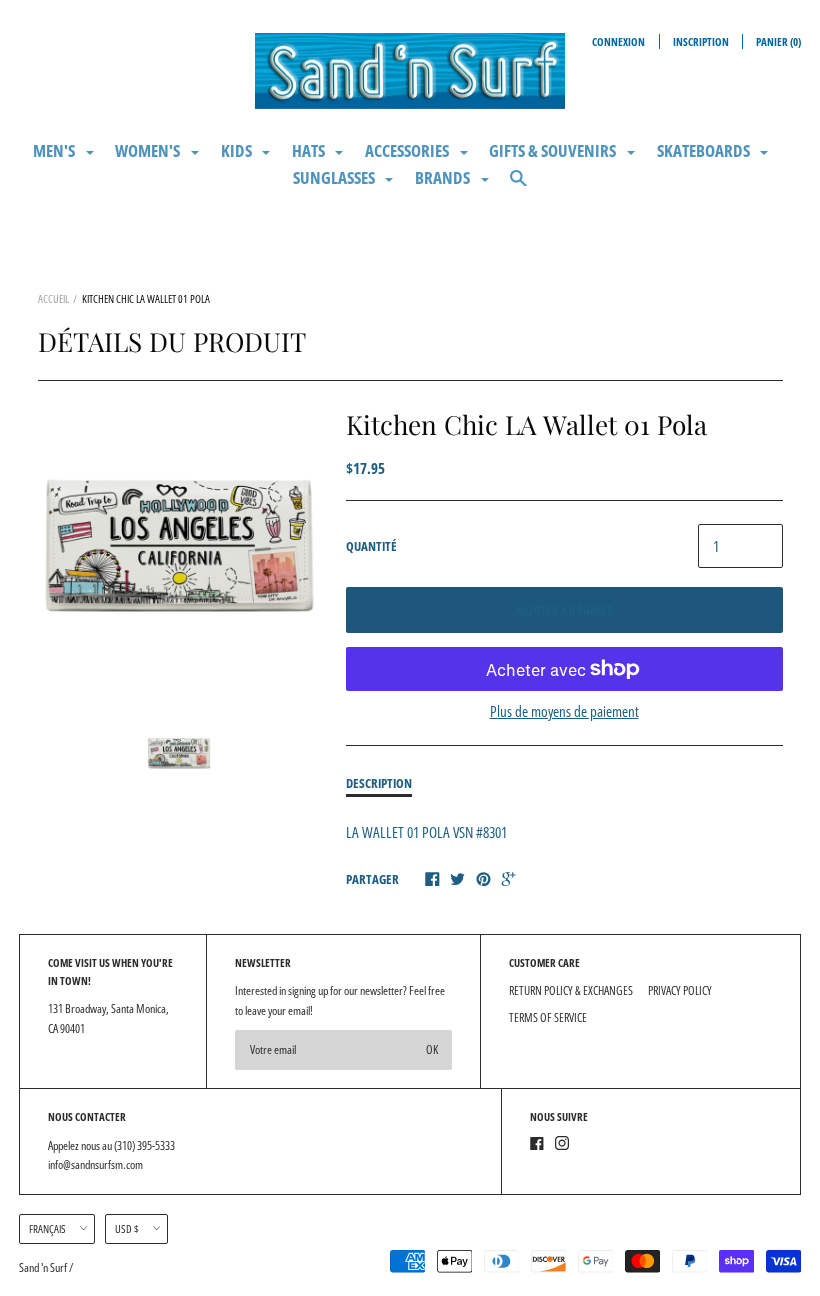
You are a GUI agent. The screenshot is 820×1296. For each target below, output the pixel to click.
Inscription (701, 41)
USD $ (127, 1228)
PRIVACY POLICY (680, 990)
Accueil (53, 298)
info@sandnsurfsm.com (95, 1164)
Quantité (371, 546)
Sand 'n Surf (44, 1267)
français (47, 1228)
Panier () (778, 41)
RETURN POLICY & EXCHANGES (571, 990)
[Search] (518, 186)
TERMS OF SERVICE (548, 1017)
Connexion (618, 41)
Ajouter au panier (564, 610)
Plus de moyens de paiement (564, 711)
